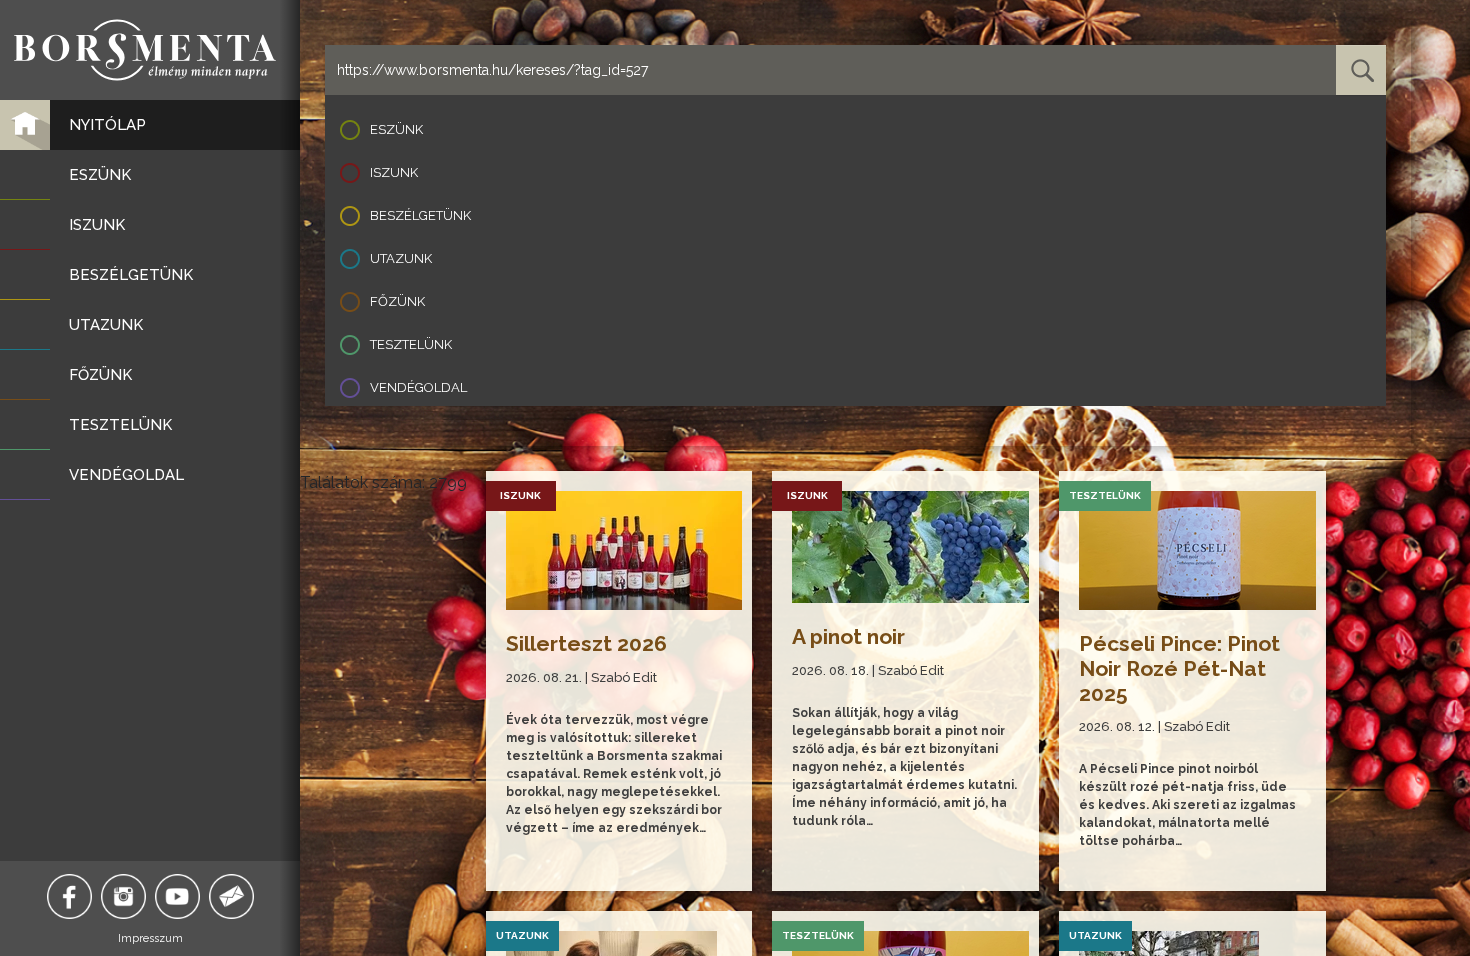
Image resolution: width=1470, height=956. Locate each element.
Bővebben (539, 855)
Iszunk (394, 172)
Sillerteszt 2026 (586, 643)
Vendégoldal (418, 387)
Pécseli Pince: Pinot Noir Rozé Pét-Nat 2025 (1179, 668)
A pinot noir (848, 636)
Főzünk (397, 301)
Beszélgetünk (420, 215)
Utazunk (401, 258)
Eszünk (396, 129)
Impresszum (150, 938)
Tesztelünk (411, 344)
